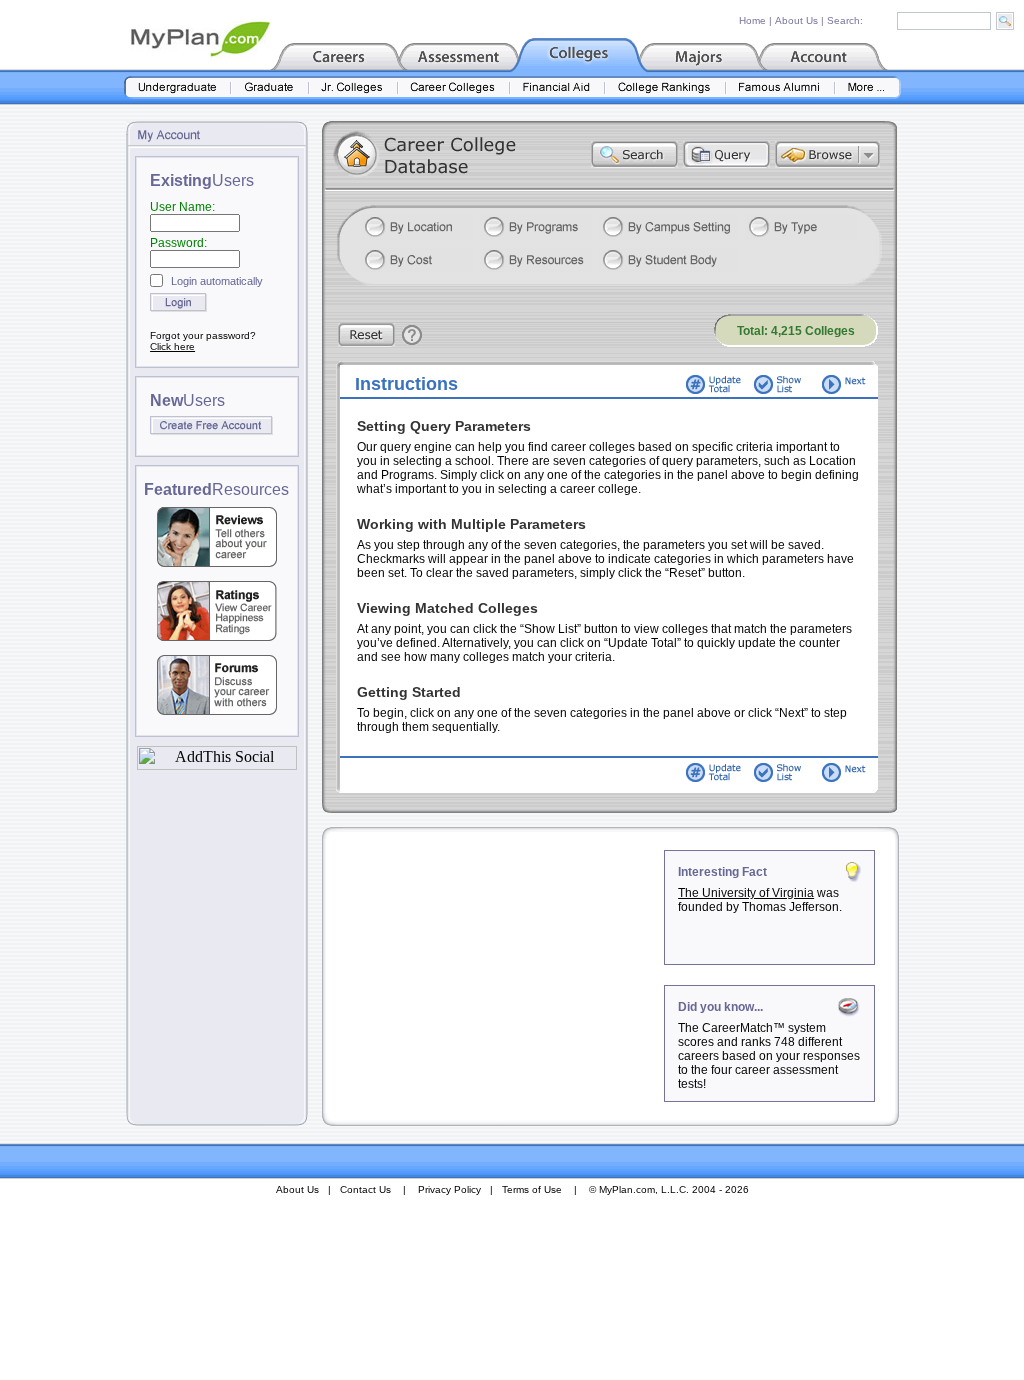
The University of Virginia (746, 893)
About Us (796, 20)
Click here (172, 346)
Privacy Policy (449, 1189)
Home (752, 20)
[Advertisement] (495, 975)
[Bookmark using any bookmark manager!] (217, 764)
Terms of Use (532, 1189)
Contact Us (365, 1189)
